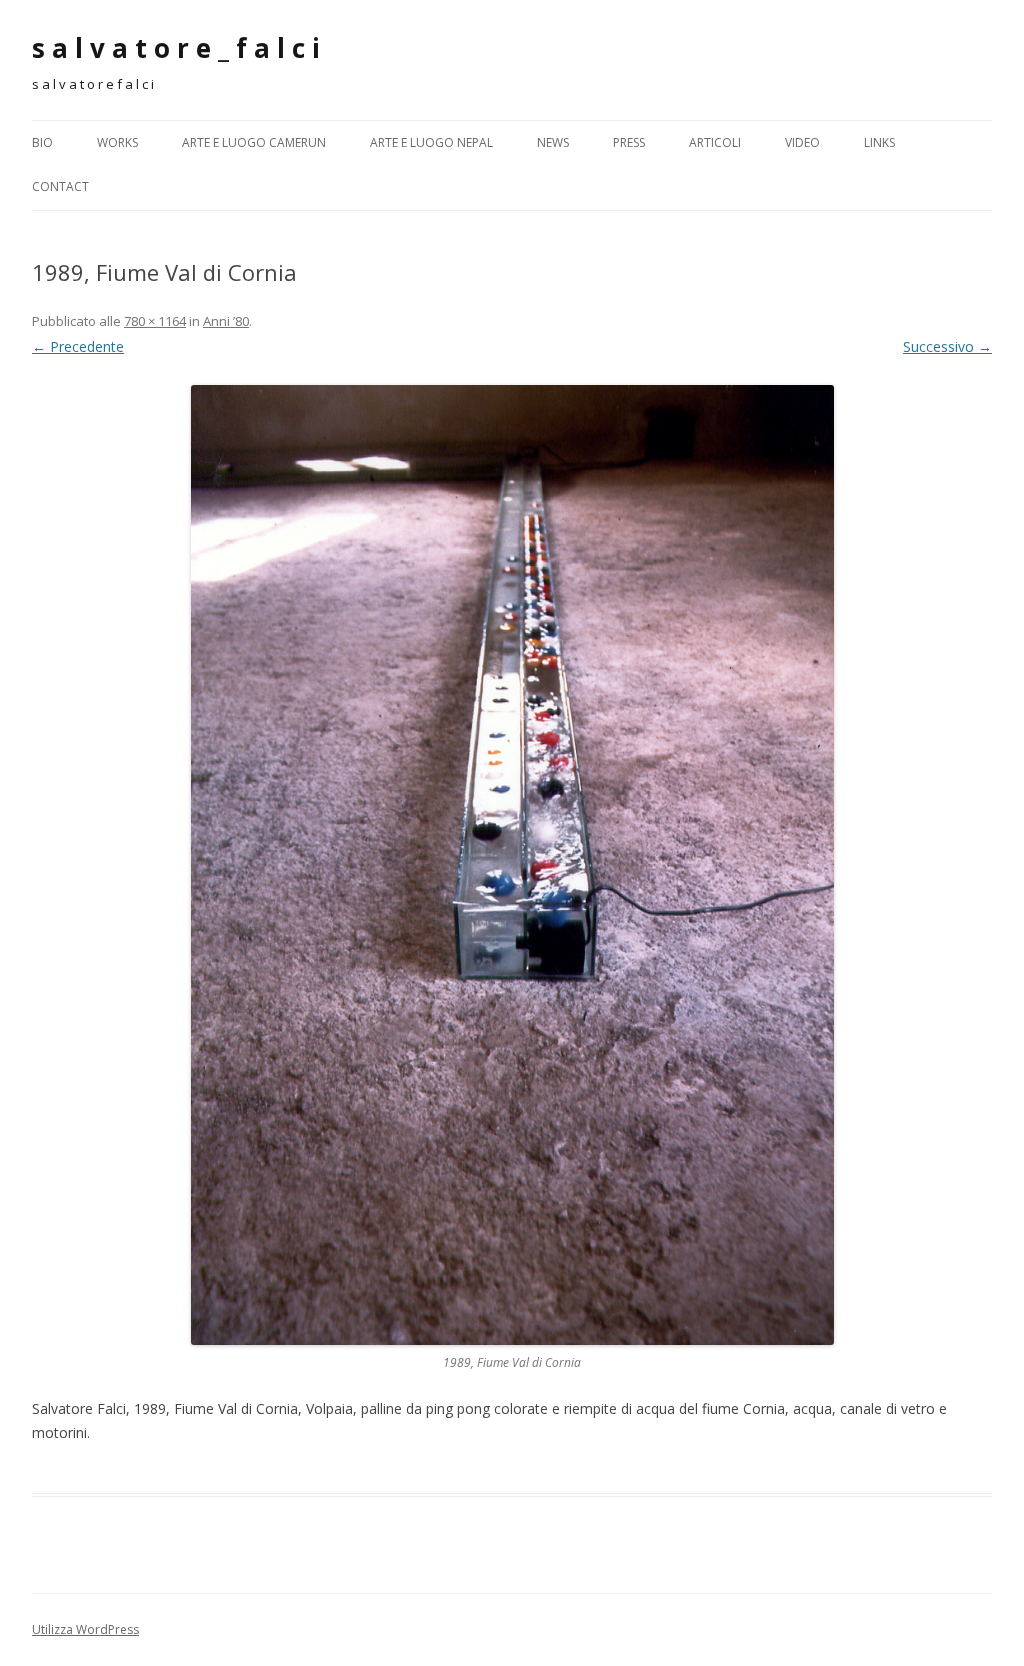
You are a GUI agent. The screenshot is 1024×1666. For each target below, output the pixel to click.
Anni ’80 (226, 321)
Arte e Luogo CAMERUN (254, 142)
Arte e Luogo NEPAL (431, 142)
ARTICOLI (715, 142)
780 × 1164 (155, 321)
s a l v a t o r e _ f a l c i (176, 48)
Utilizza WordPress (85, 1629)
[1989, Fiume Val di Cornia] (512, 865)
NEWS (553, 142)
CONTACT (60, 186)
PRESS (629, 142)
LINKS (879, 142)
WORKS (117, 142)
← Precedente (78, 346)
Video (802, 142)
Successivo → (947, 346)
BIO (42, 142)
